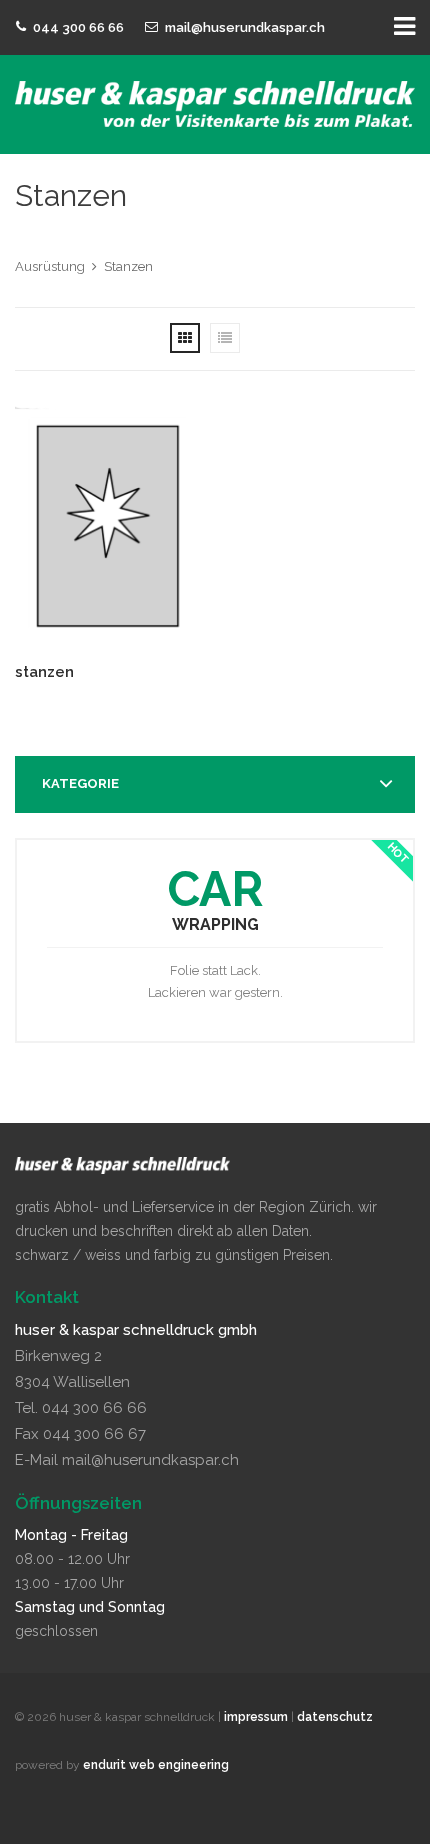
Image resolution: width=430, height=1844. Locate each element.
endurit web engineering (156, 1765)
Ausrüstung (50, 266)
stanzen (44, 672)
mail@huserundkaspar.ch (245, 27)
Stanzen (128, 266)
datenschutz (335, 1717)
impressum (256, 1717)
